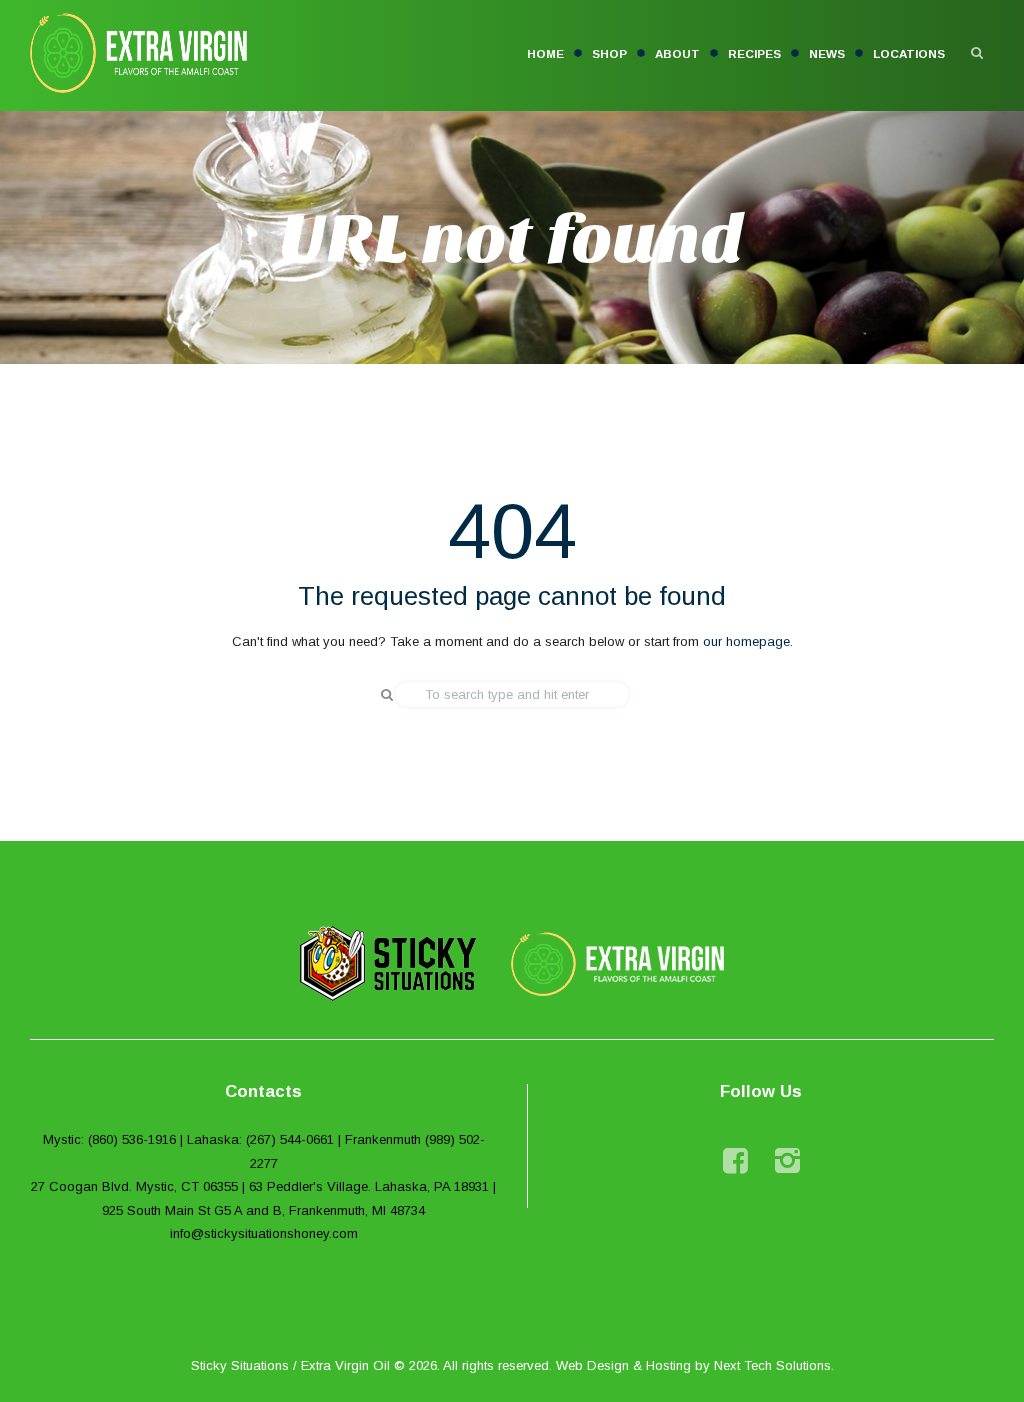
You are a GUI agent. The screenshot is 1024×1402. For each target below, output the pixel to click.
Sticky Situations (240, 1365)
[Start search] (380, 695)
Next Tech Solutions (772, 1365)
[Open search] (977, 53)
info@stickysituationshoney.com (264, 1233)
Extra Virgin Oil (345, 1365)
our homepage (746, 641)
